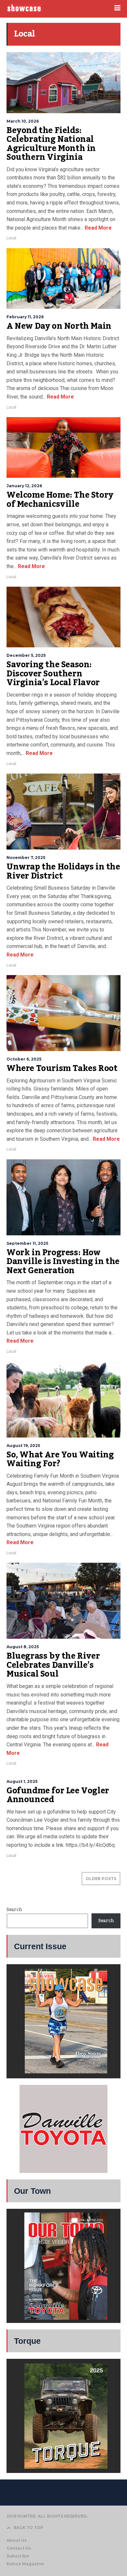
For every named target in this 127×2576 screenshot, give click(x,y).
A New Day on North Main (59, 326)
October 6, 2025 (24, 1059)
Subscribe (18, 2556)
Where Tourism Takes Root (62, 1068)
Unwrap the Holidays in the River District (63, 871)
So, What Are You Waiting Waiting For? (60, 1459)
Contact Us (19, 2548)
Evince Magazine (25, 2564)
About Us (17, 2540)
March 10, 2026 (23, 121)
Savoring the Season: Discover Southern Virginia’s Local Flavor (53, 674)
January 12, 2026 (24, 486)
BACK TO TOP (28, 2528)
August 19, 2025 (23, 1446)
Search (14, 1910)
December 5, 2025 (26, 655)
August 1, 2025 (22, 1781)
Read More (98, 228)
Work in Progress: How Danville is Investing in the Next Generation (63, 1262)
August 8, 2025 (23, 1647)
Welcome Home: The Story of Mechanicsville (60, 500)
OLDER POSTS (101, 1879)
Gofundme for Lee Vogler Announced (58, 1795)
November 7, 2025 (26, 858)
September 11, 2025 (27, 1243)
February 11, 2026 (25, 317)
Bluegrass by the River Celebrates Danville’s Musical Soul (53, 1665)
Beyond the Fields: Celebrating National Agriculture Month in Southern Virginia (51, 144)
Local (11, 238)
